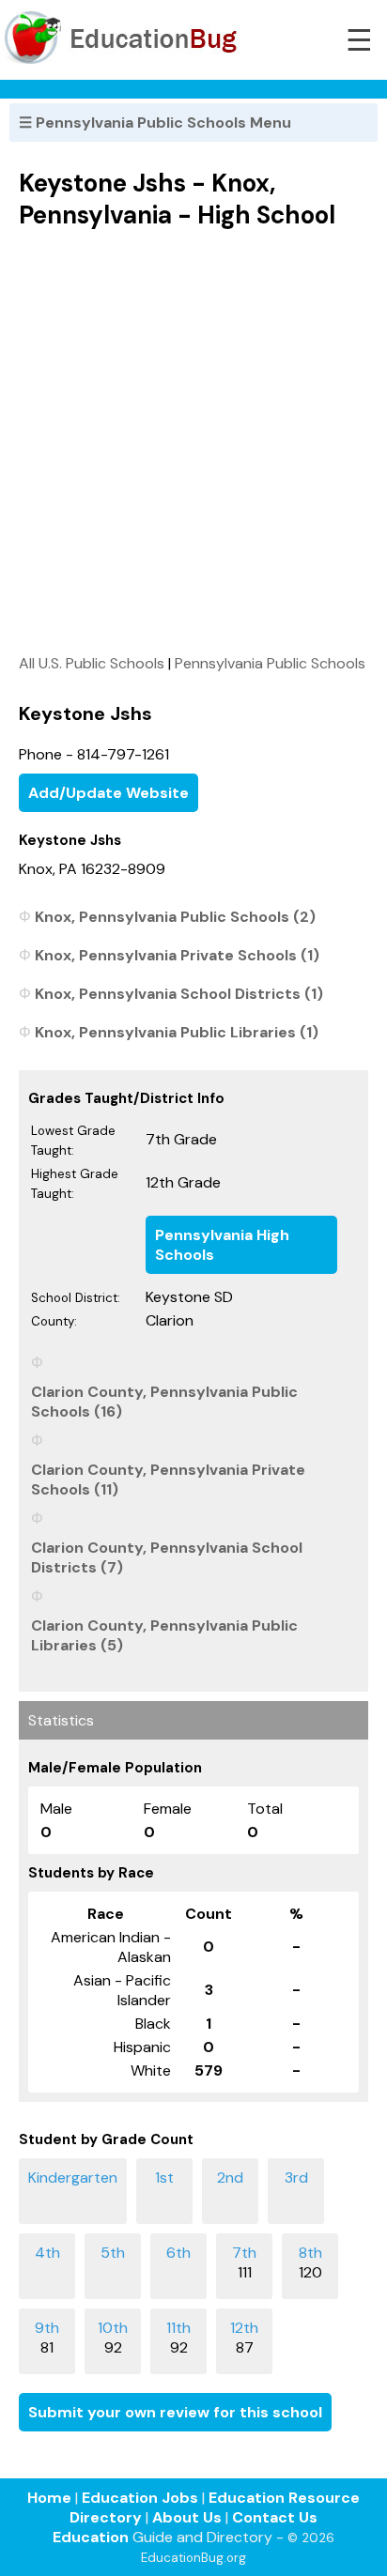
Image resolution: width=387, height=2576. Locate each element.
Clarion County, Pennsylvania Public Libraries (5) (164, 1635)
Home (49, 2498)
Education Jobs (140, 2498)
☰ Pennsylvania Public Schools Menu (155, 123)
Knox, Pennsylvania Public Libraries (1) (177, 1032)
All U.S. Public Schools (92, 663)
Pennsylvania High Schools (222, 1245)
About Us (187, 2517)
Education (91, 2537)
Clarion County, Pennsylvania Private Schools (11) (168, 1480)
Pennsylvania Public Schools (270, 663)
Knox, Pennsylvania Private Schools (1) (177, 955)
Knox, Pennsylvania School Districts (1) (179, 994)
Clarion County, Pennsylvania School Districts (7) (167, 1557)
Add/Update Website (108, 793)
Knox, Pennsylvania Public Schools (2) (175, 917)
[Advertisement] (193, 441)
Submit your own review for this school (175, 2412)
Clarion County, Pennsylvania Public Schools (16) (164, 1402)
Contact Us (275, 2517)
